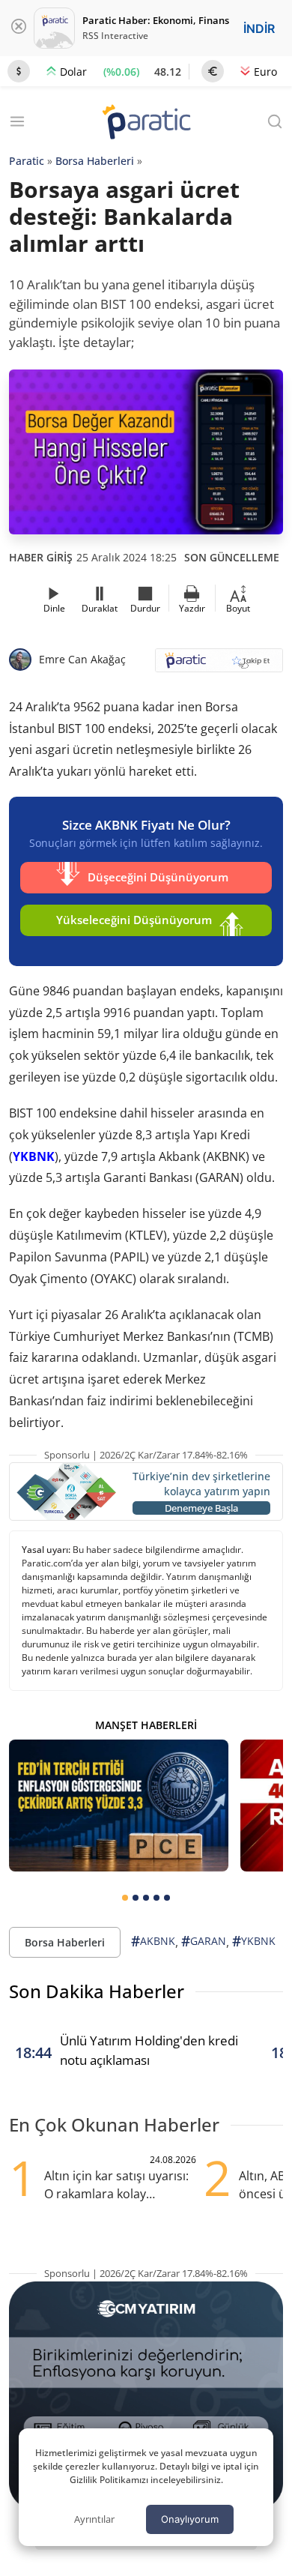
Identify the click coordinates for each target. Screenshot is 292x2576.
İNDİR (259, 28)
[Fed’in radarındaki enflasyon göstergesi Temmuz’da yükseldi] (119, 1806)
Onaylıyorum (190, 2519)
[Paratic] (146, 123)
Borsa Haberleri (95, 161)
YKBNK (34, 1156)
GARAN (204, 1941)
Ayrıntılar (94, 2519)
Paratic (27, 161)
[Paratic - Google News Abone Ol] (219, 665)
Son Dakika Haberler (97, 1991)
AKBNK (153, 1941)
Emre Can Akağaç (82, 659)
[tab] (125, 1898)
